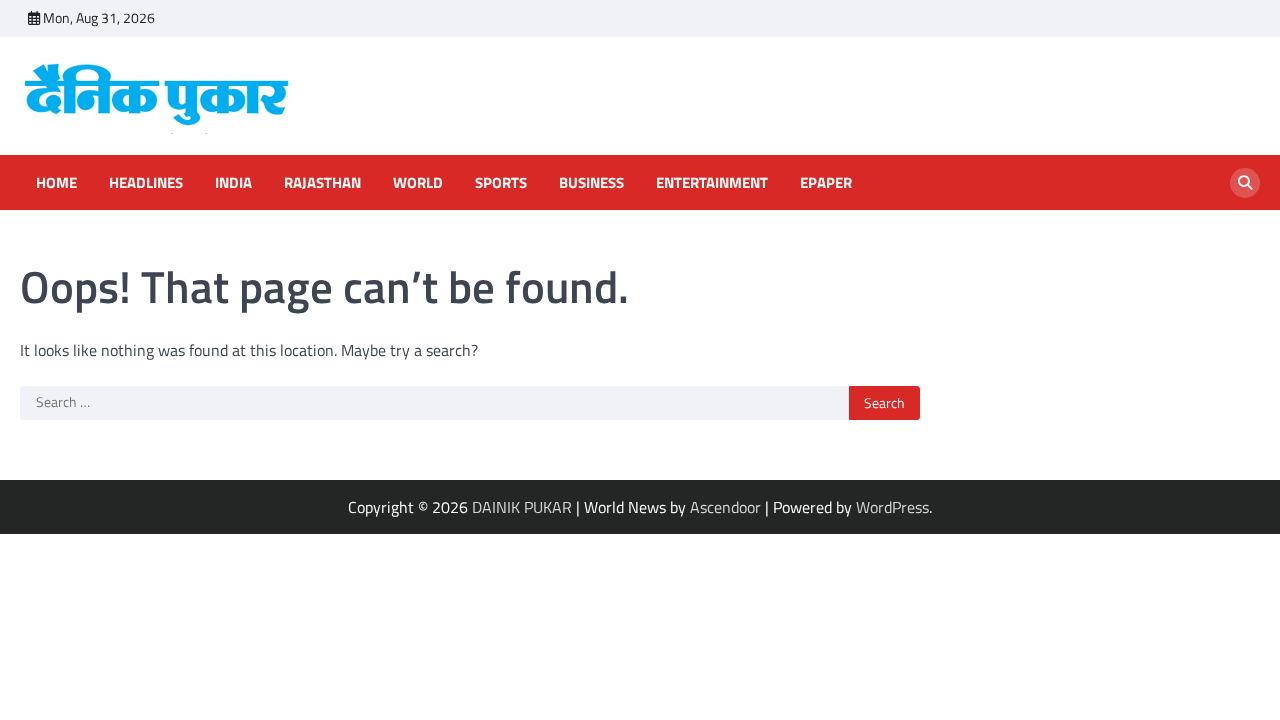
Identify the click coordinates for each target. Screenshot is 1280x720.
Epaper (826, 183)
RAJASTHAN (322, 183)
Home (56, 183)
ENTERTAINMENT (712, 183)
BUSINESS (591, 183)
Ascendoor (725, 507)
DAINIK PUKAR (522, 507)
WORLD (418, 183)
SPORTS (501, 183)
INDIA (233, 183)
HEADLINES (146, 183)
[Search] (1245, 183)
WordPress (892, 507)
